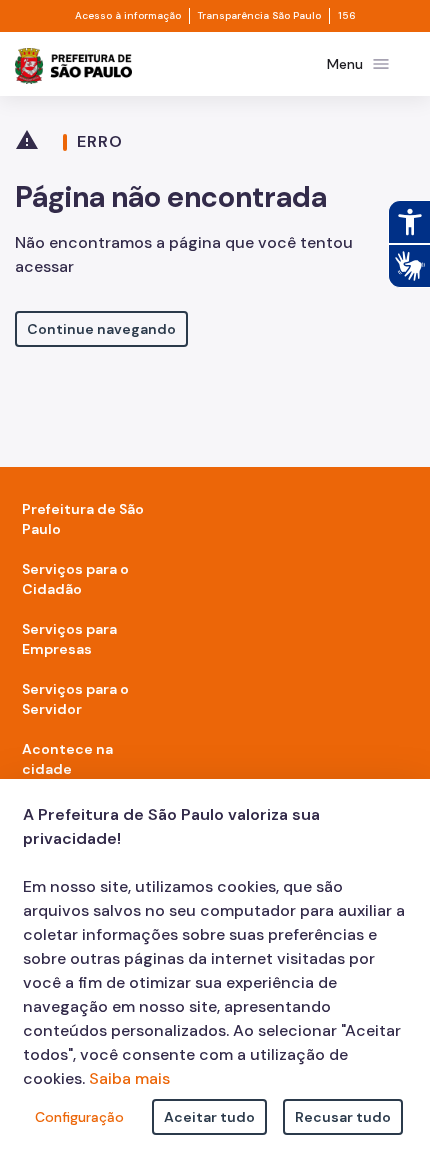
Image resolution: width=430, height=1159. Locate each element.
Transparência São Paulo (259, 16)
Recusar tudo (343, 1117)
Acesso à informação (128, 16)
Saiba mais (129, 1078)
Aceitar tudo (209, 1117)
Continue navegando (101, 329)
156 (347, 16)
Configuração (79, 1117)
